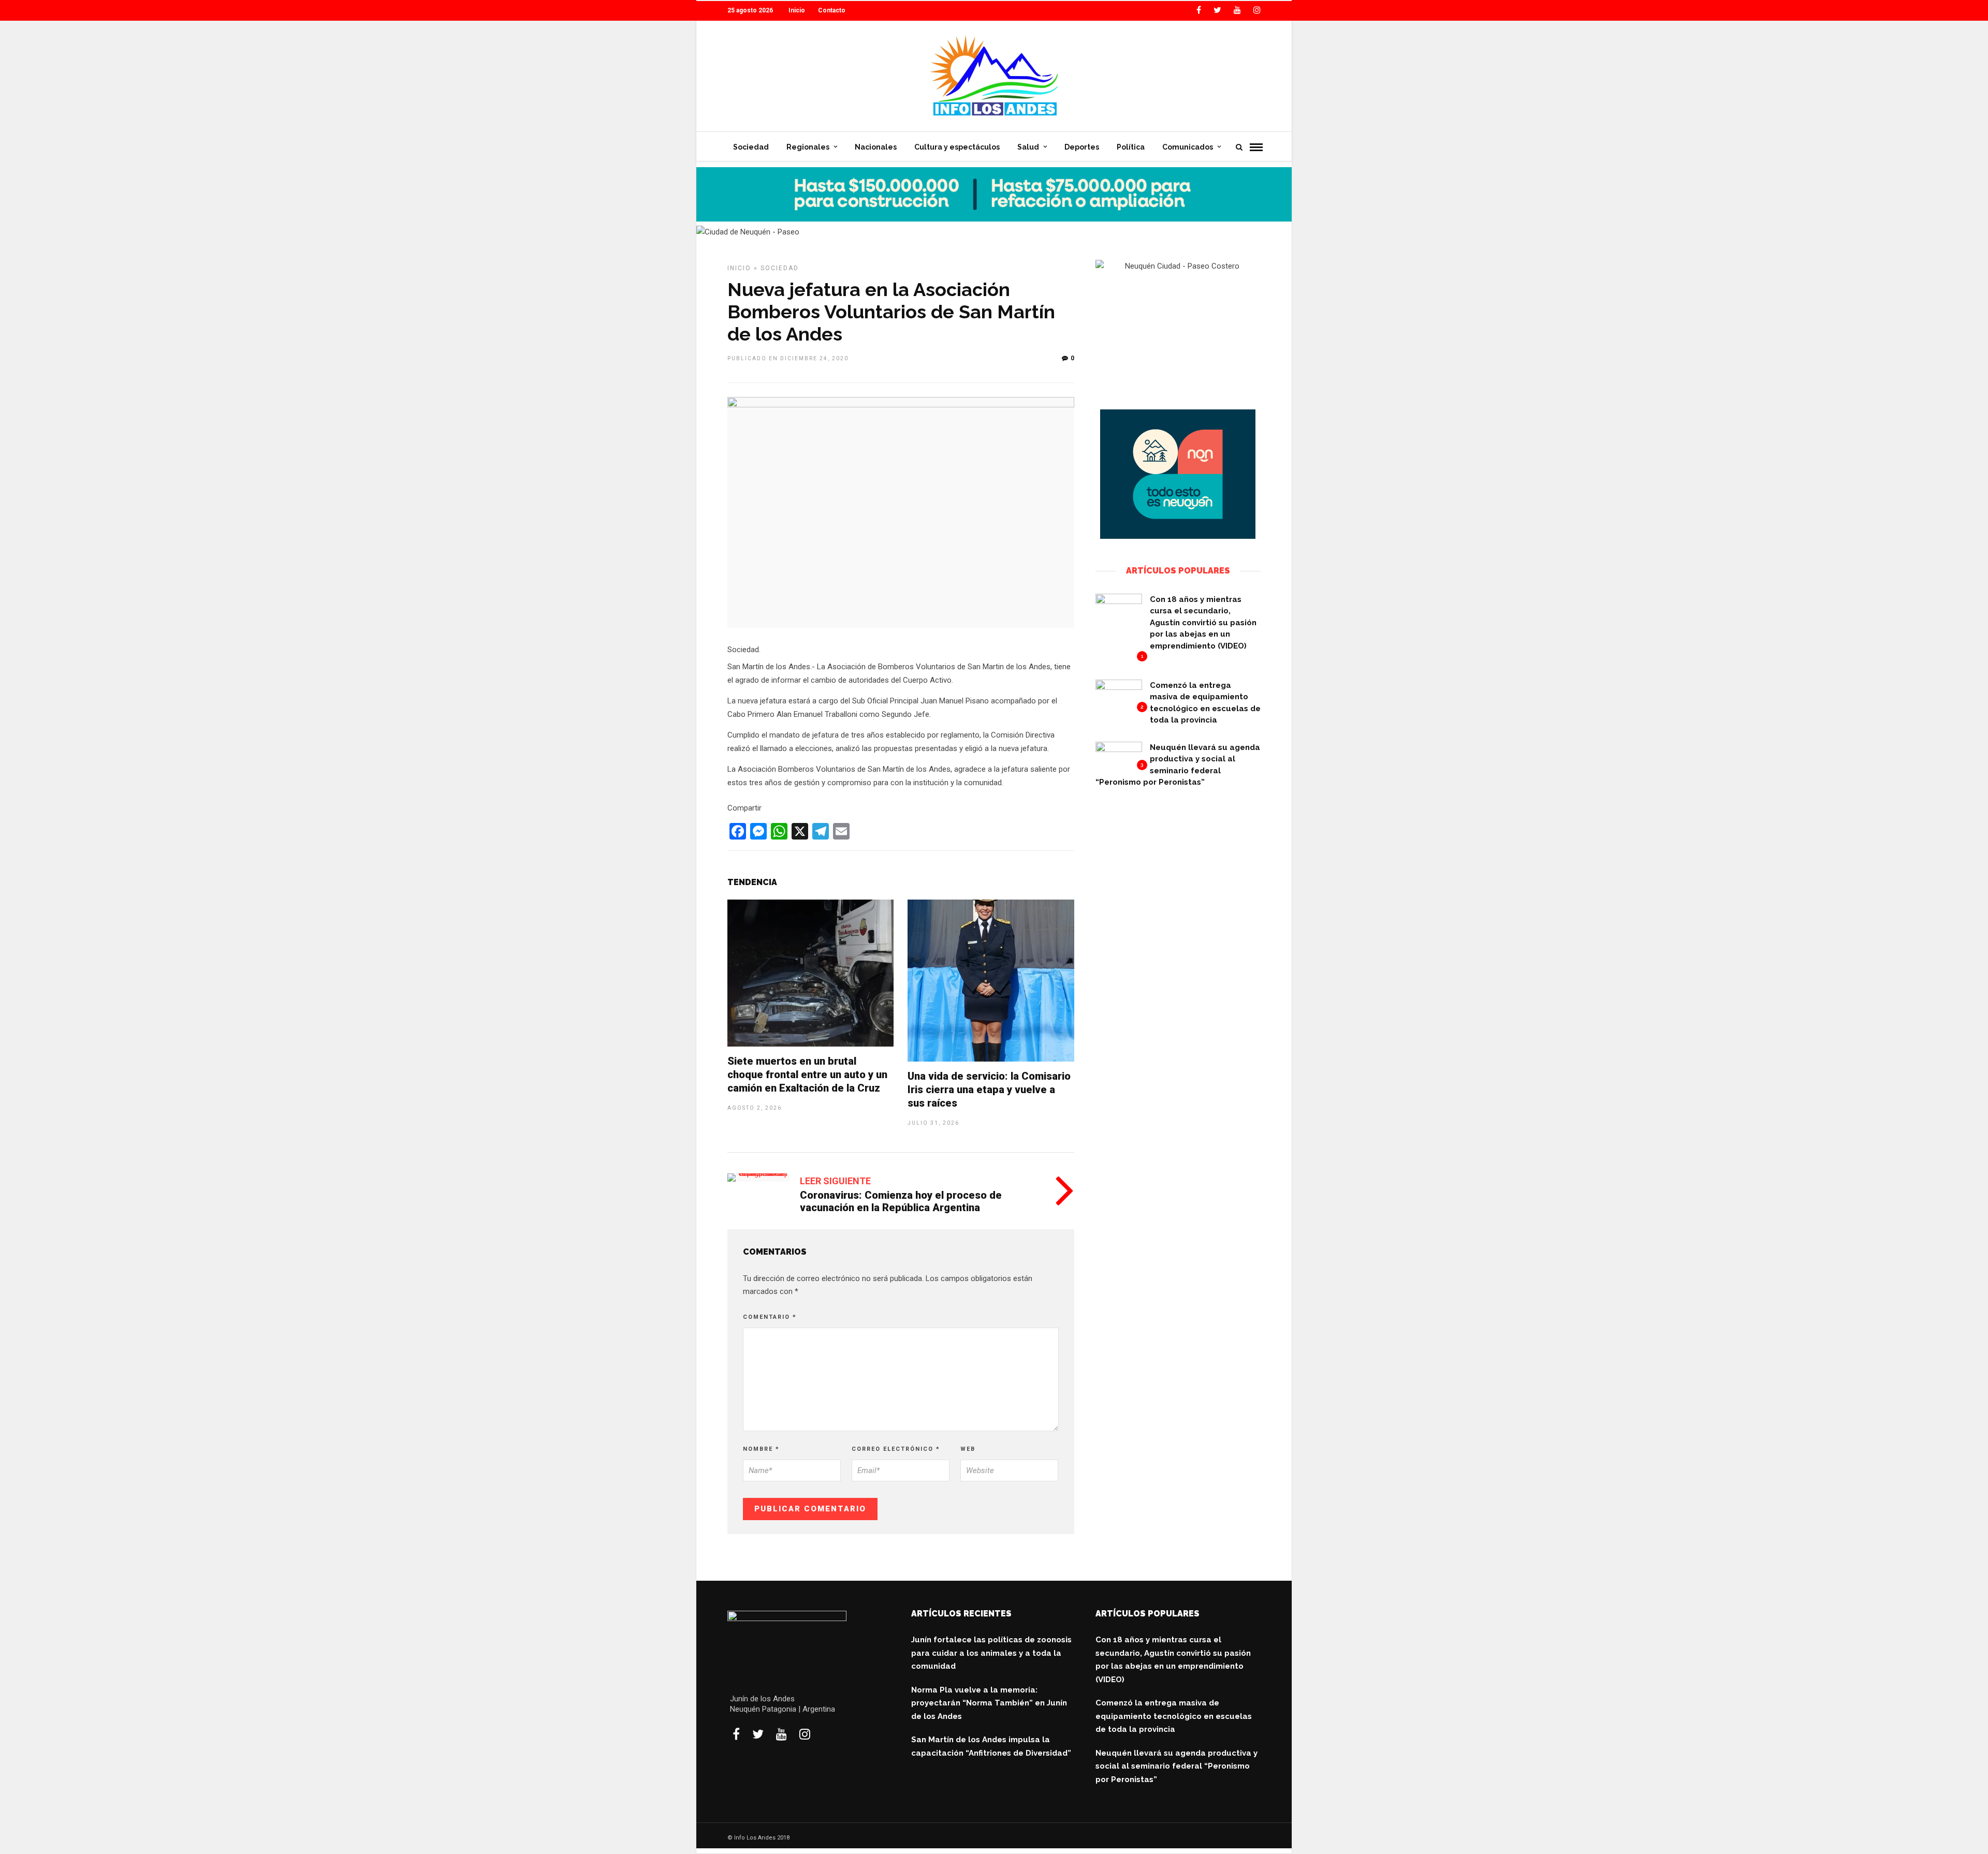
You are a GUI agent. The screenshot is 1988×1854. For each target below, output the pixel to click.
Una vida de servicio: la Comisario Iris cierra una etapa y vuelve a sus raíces (989, 1090)
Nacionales (876, 147)
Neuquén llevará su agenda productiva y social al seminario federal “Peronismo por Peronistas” (1176, 1766)
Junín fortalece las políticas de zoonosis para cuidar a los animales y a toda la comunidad (991, 1653)
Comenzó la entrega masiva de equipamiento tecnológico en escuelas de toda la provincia (1174, 1716)
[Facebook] (736, 1734)
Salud (1028, 147)
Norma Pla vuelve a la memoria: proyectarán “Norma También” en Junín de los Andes (989, 1703)
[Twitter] (758, 1734)
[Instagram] (1257, 10)
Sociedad (751, 147)
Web (968, 1449)
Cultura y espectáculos (957, 147)
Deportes (1082, 147)
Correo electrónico (896, 1449)
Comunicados (1188, 147)
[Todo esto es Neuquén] (1178, 536)
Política (1131, 147)
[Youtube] (1237, 10)
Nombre (761, 1449)
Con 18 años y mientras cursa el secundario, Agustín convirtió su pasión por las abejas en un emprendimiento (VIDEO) (1203, 623)
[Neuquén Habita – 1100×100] (994, 219)
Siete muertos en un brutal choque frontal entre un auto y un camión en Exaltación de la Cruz (807, 1075)
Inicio (797, 10)
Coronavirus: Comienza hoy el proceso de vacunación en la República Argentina (901, 1201)
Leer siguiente (835, 1181)
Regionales (808, 147)
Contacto (832, 10)
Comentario (770, 1317)
